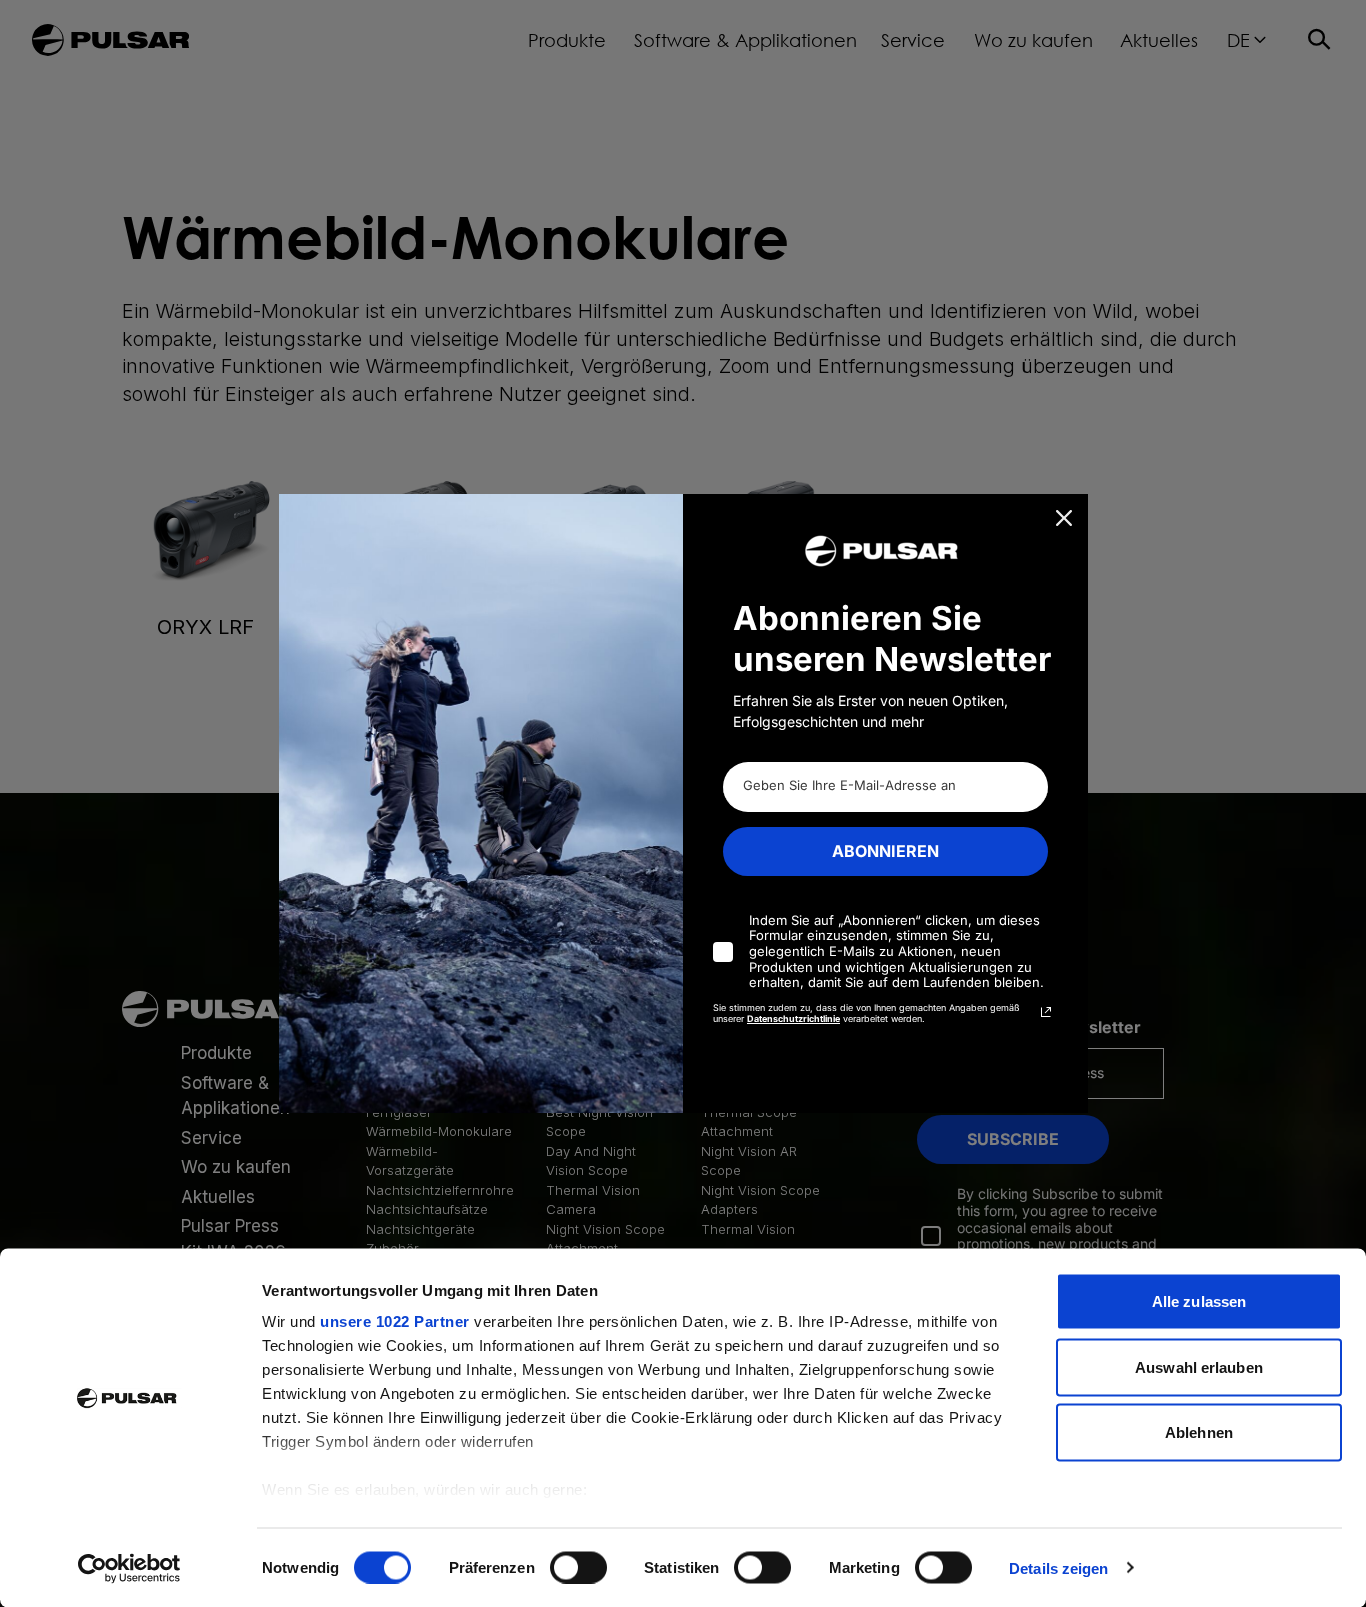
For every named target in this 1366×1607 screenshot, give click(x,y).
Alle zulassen (1199, 1301)
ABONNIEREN (885, 851)
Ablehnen (1199, 1432)
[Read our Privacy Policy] (1046, 1012)
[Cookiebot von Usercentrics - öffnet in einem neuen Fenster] (129, 1568)
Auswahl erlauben (1199, 1366)
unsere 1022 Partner (395, 1321)
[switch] (578, 1567)
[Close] (1064, 518)
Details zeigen (1058, 1567)
